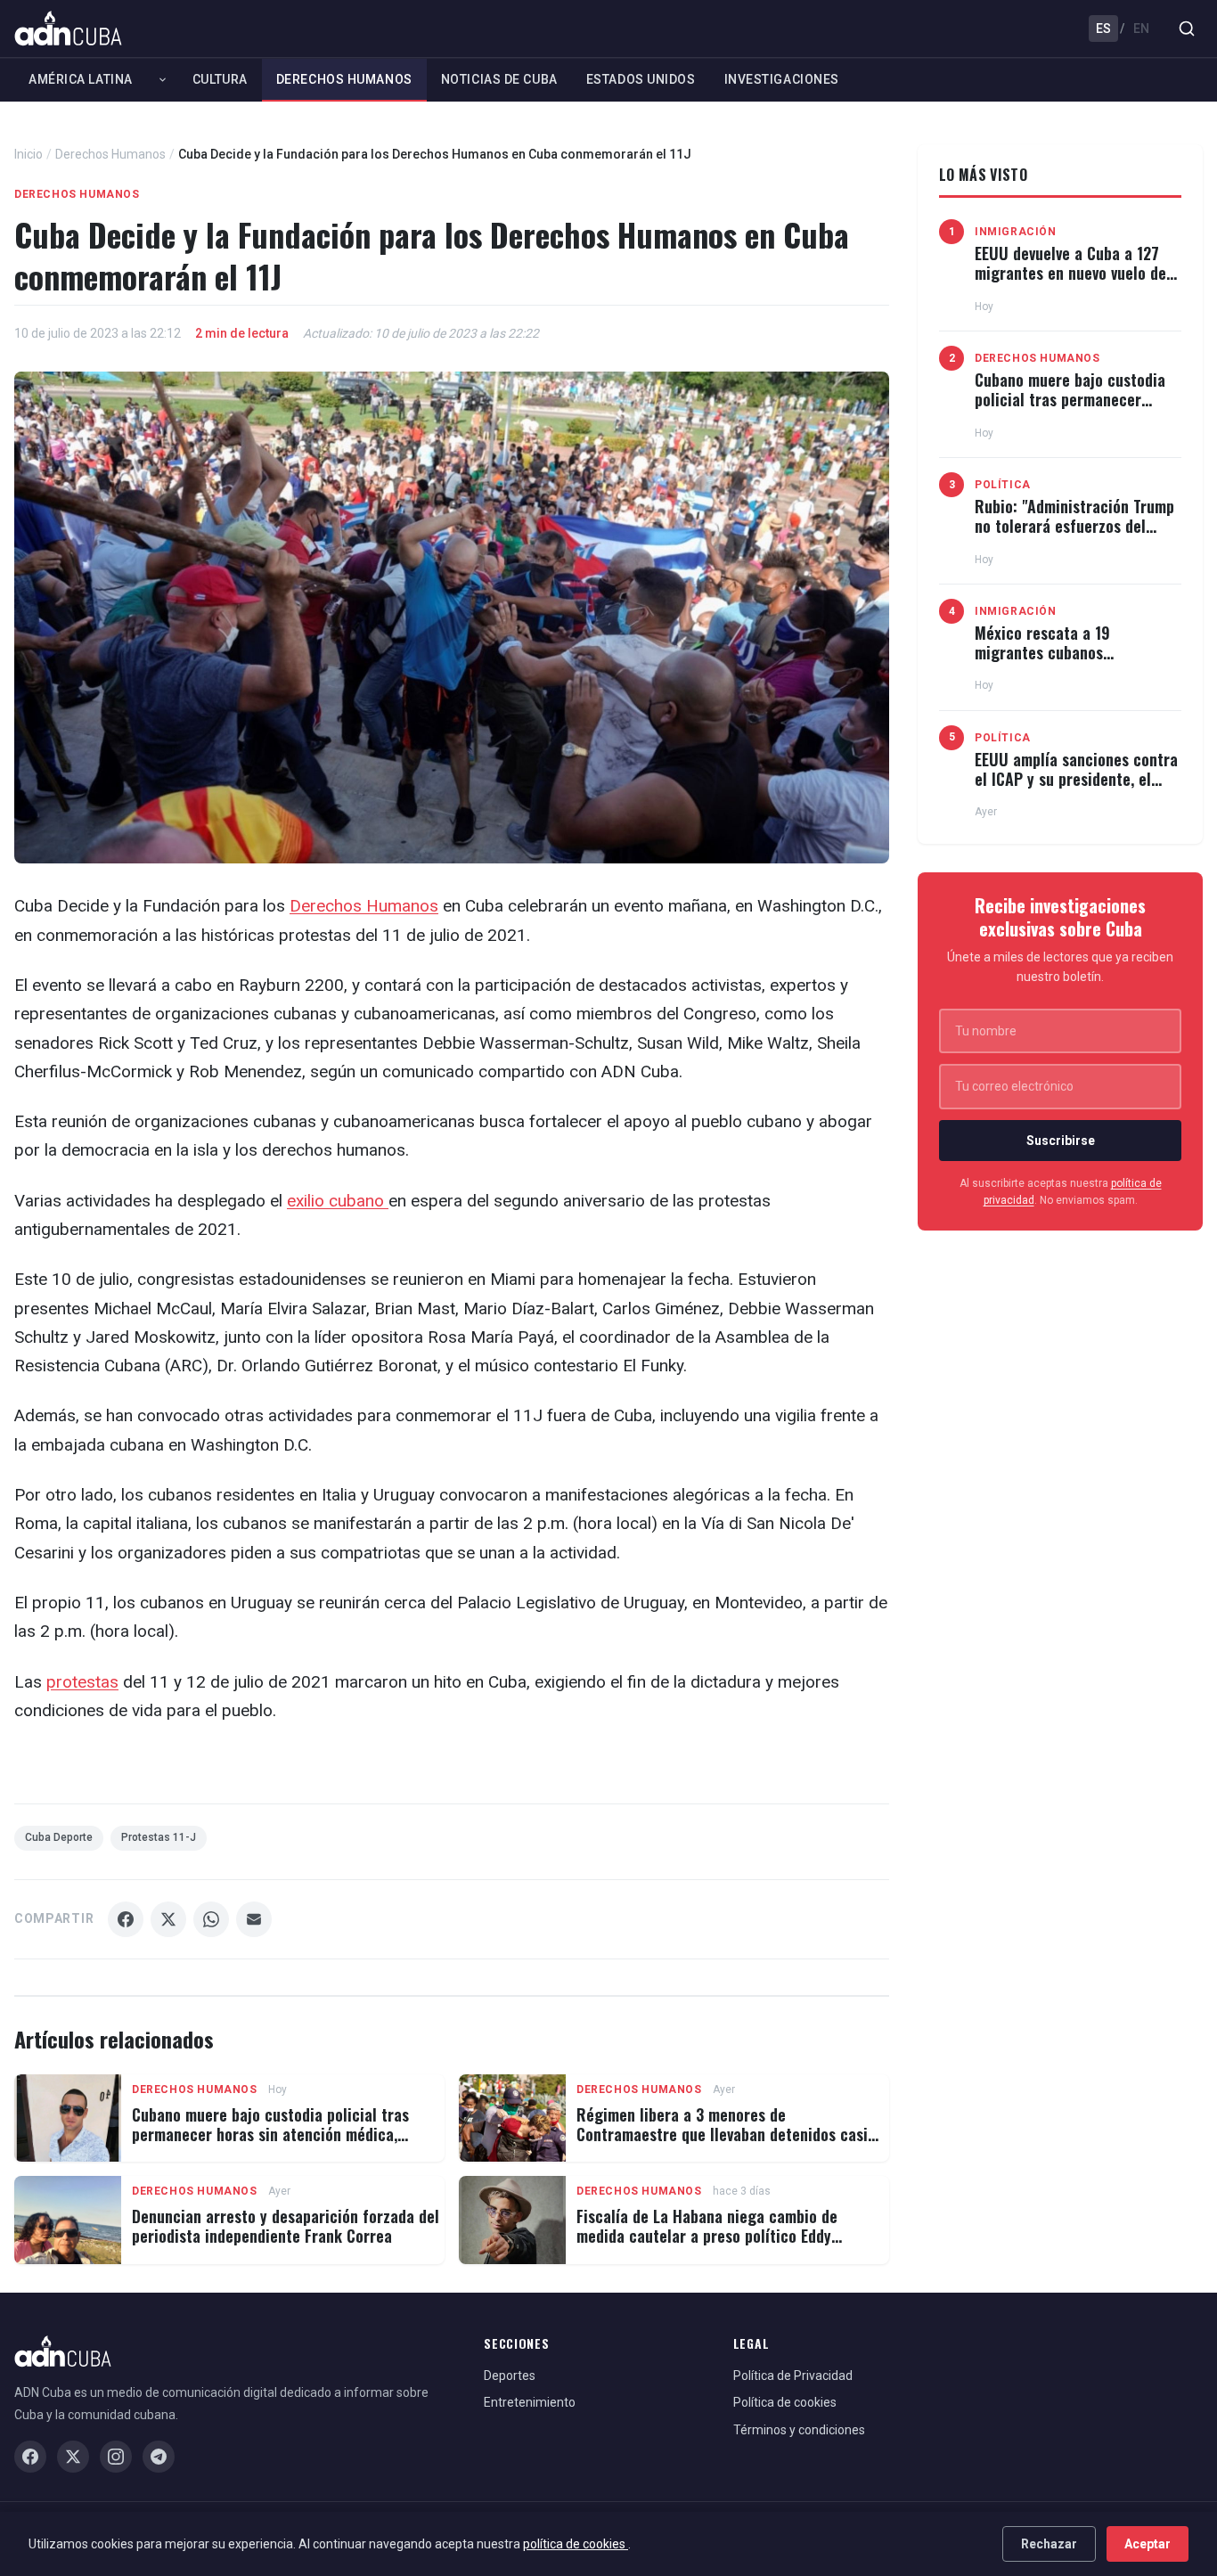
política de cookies (576, 2544)
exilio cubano (338, 1201)
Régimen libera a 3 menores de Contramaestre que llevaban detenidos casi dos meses (722, 2134)
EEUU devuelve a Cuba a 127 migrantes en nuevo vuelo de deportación (1070, 272)
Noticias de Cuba (499, 79)
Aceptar (1148, 2544)
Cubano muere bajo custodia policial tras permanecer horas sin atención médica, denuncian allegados (270, 2134)
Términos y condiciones (799, 2430)
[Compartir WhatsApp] (211, 1919)
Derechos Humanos (344, 79)
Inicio (29, 154)
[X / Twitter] (73, 2457)
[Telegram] (159, 2457)
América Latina (81, 79)
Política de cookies (785, 2402)
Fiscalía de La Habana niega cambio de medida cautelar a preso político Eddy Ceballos (707, 2235)
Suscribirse (1061, 1141)
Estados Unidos (641, 79)
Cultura (220, 79)
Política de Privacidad (793, 2376)
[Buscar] (1187, 29)
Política (1003, 485)
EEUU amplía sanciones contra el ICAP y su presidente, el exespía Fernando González (1076, 778)
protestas (82, 1682)
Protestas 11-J (159, 1837)
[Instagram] (116, 2457)
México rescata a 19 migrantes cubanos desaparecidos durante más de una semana (1078, 662)
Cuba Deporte (59, 1837)
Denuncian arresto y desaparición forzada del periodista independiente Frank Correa (286, 2226)
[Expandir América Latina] (163, 79)
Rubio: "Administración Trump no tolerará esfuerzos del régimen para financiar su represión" (1074, 535)
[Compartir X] (168, 1919)
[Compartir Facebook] (126, 1919)
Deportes (510, 2376)
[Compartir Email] (254, 1919)
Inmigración (1016, 232)
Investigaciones (782, 79)
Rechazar (1049, 2544)
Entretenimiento (530, 2402)
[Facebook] (30, 2457)
